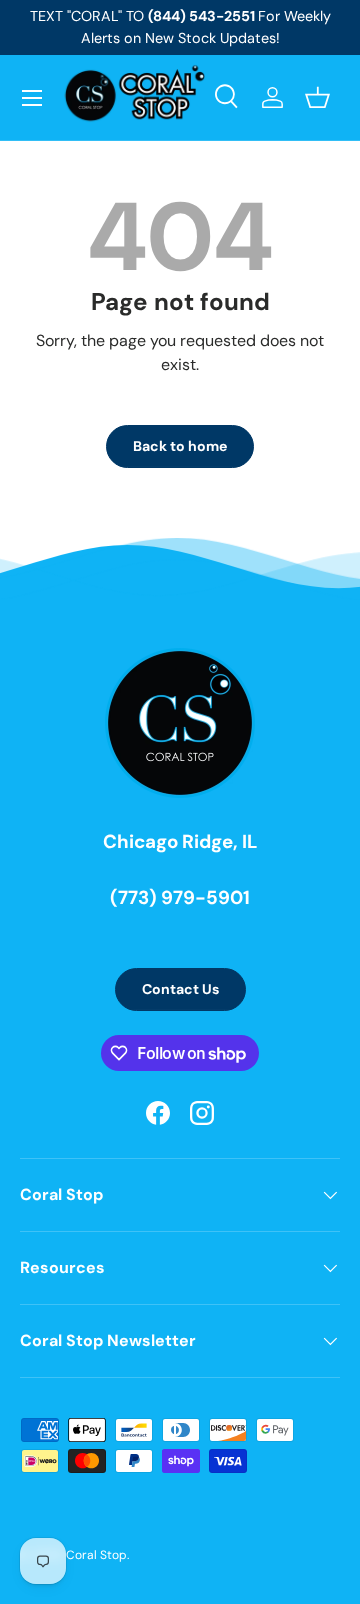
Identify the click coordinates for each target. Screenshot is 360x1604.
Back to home (180, 446)
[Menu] (32, 98)
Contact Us (180, 989)
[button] (317, 97)
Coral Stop (96, 1555)
